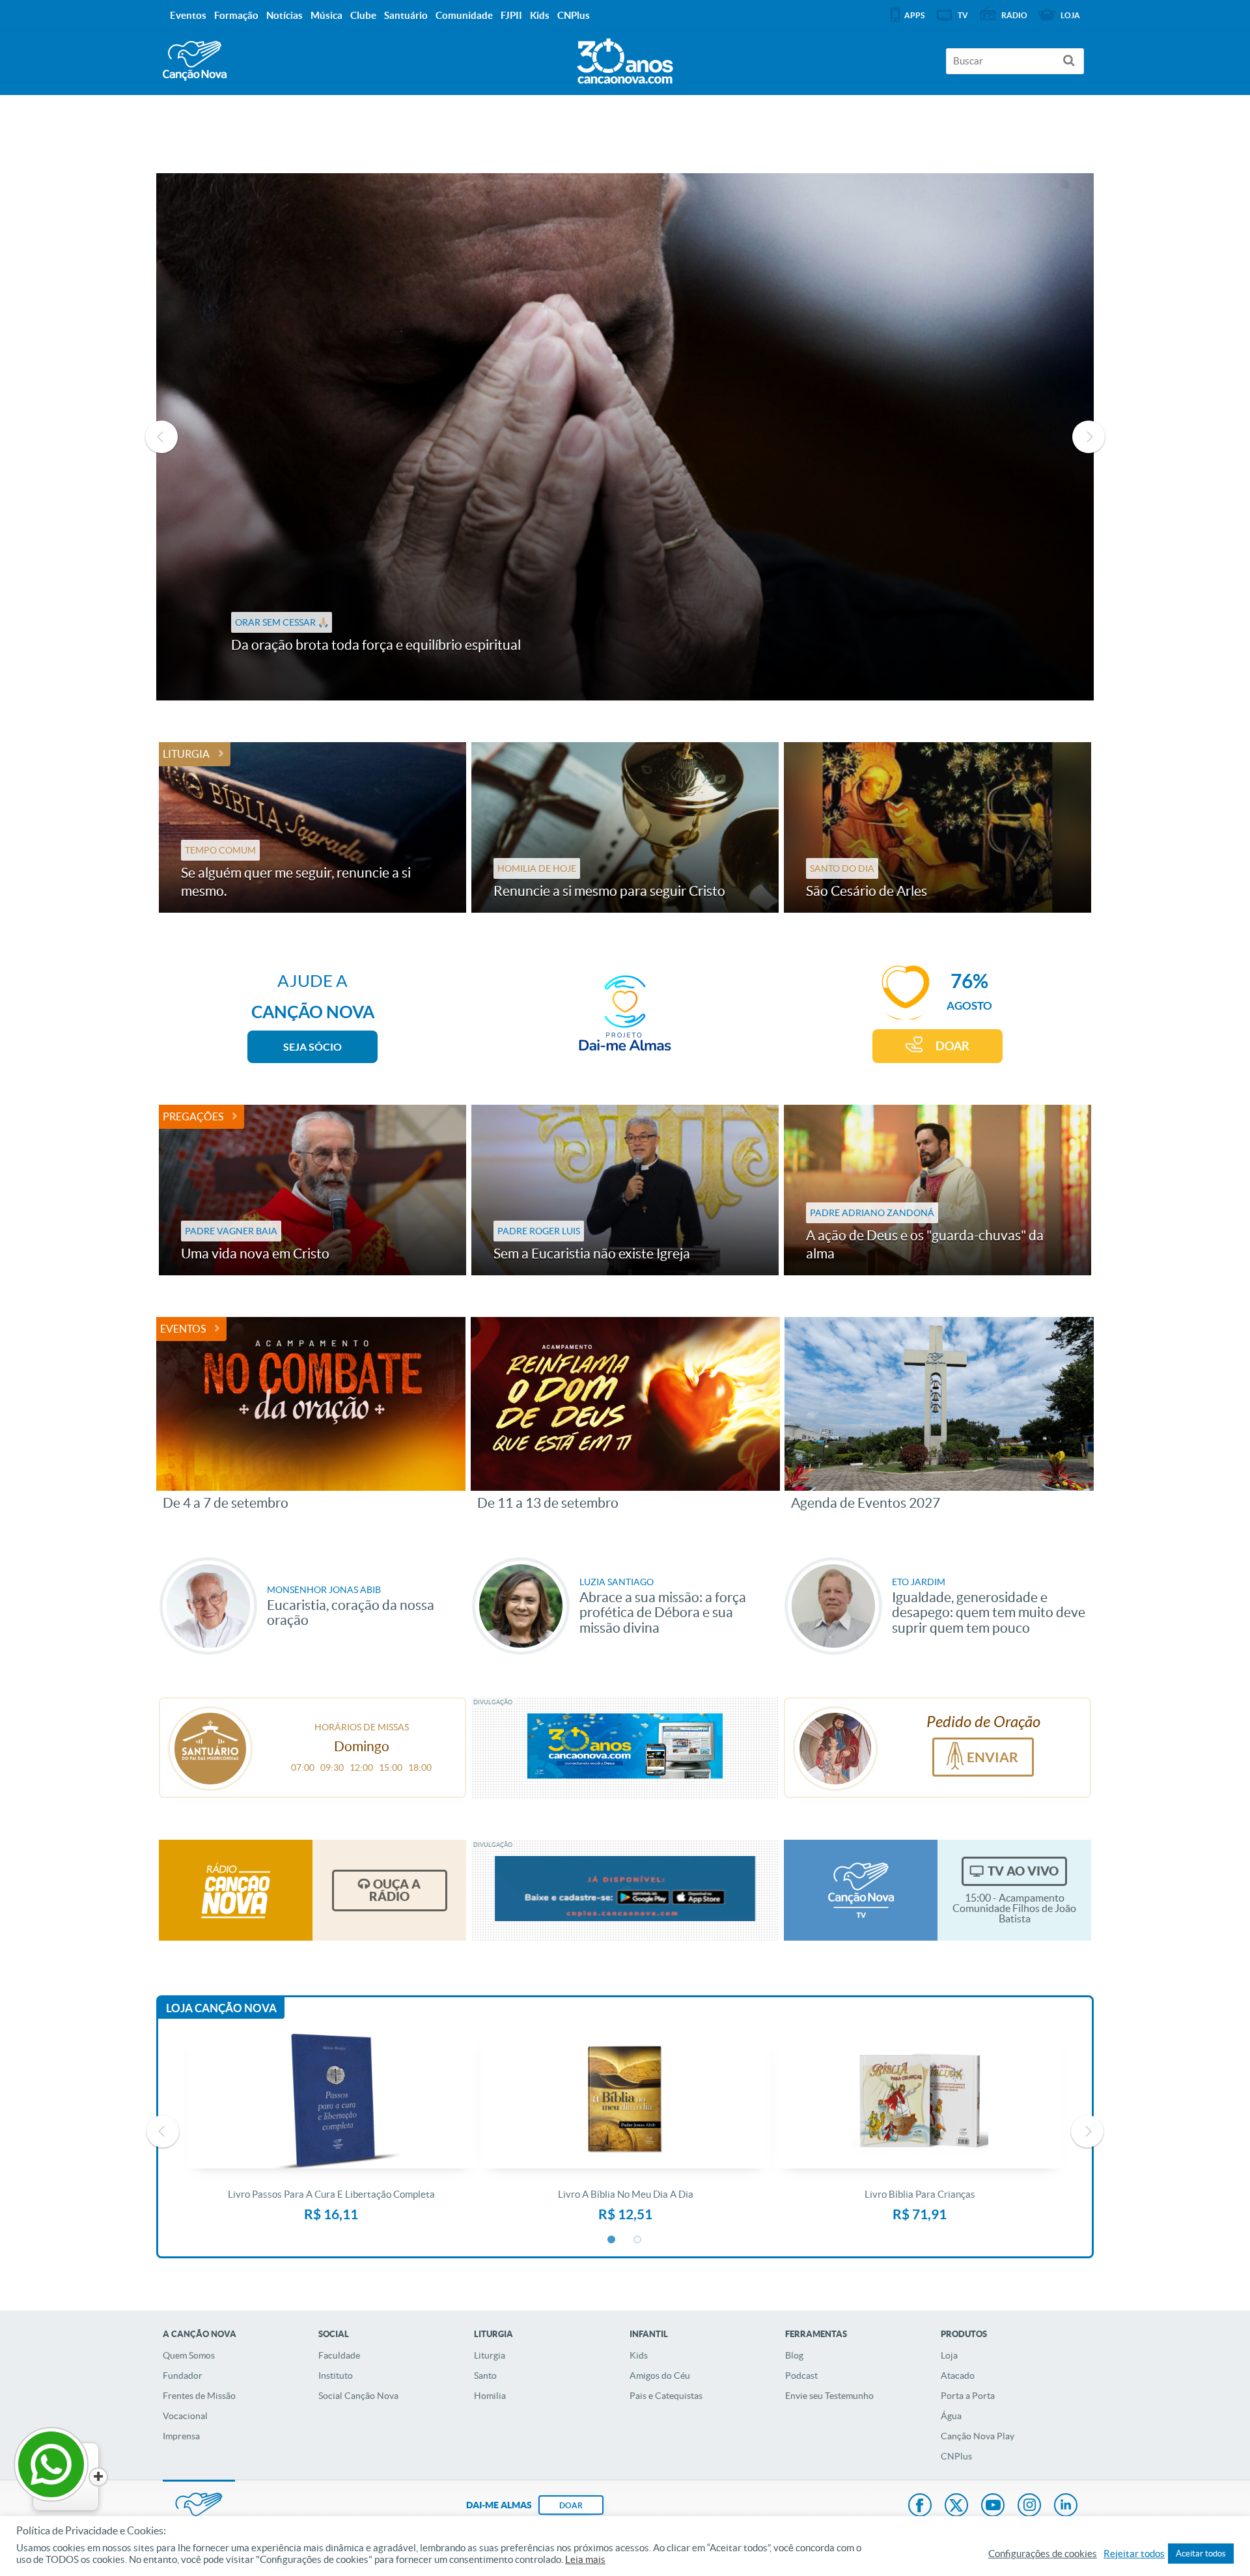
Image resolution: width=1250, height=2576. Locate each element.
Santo (485, 2375)
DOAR (952, 1046)
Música (326, 15)
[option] (625, 437)
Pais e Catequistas (666, 2396)
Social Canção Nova (358, 2396)
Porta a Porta (968, 2396)
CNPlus (956, 2456)
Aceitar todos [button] (1201, 2554)
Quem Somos (189, 2355)
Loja (949, 2355)
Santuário (406, 15)
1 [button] (612, 2240)
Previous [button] (161, 437)
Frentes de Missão (199, 2396)
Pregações (193, 1116)
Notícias (285, 15)
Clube (363, 15)
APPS (914, 15)
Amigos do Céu (660, 2375)
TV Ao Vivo (1023, 1871)
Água (951, 2416)
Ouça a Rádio (395, 1890)
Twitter (956, 2506)
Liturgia (186, 754)
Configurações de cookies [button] (1043, 2554)
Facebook (920, 2506)
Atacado (958, 2375)
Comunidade (464, 15)
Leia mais (585, 2560)
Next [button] (1089, 437)
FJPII (511, 15)
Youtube (993, 2506)
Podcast (801, 2375)
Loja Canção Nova (221, 2008)
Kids (639, 2355)
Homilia (490, 2396)
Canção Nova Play (978, 2436)
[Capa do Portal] (625, 58)
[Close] (98, 2477)
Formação (236, 15)
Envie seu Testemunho (829, 2396)
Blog (794, 2355)
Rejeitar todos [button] (1134, 2554)
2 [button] (638, 2240)
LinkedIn (1066, 2506)
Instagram (1029, 2506)
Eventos (183, 1329)
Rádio (1014, 15)
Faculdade (339, 2355)
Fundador (183, 2375)
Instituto (336, 2375)
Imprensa (181, 2436)
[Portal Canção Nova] (195, 61)
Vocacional (185, 2416)
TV (963, 15)
